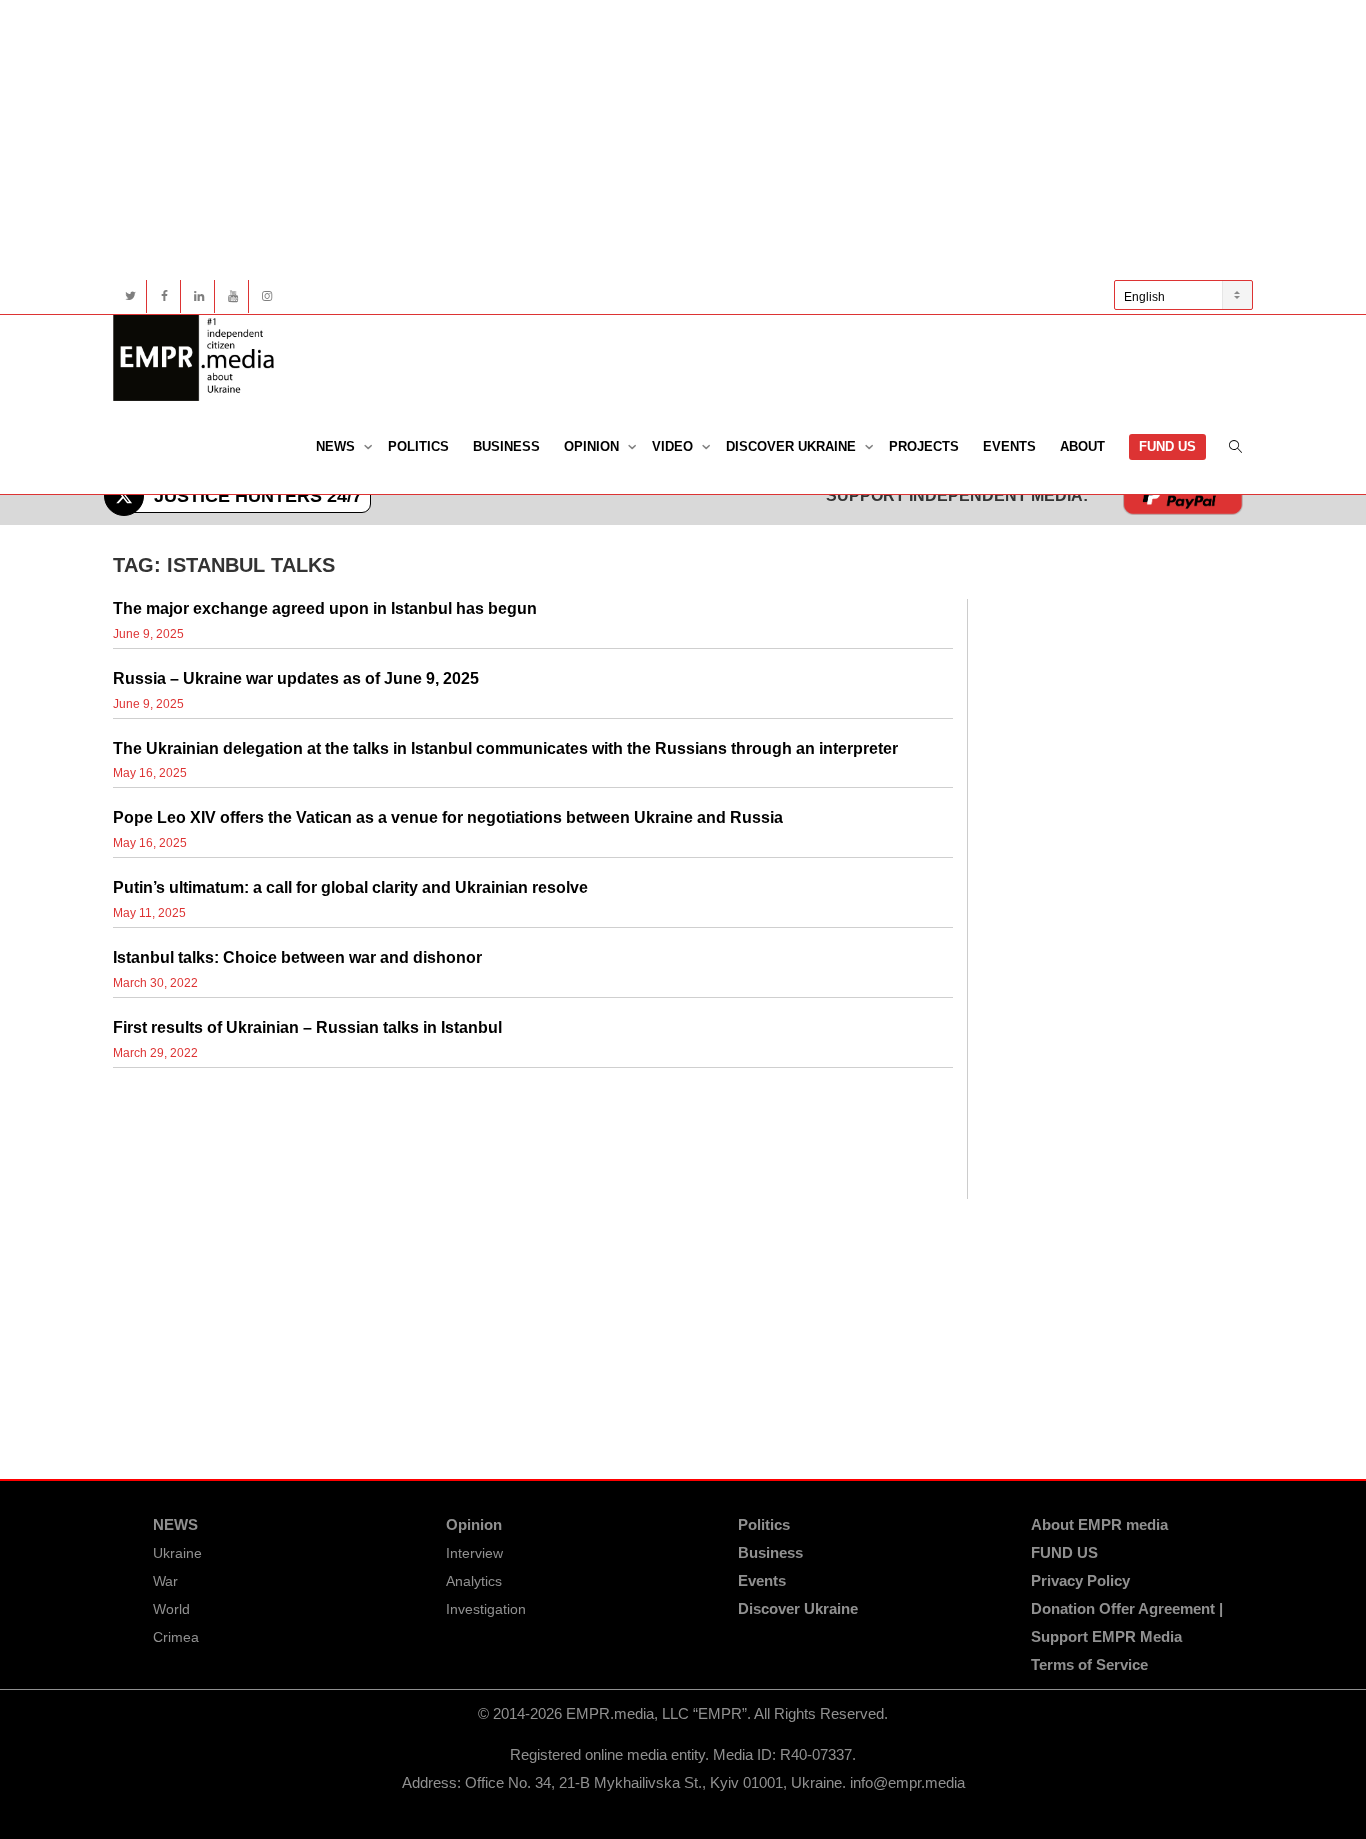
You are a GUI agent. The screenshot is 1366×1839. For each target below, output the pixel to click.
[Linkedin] (198, 296)
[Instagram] (266, 296)
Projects (924, 446)
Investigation (486, 1609)
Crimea (176, 1637)
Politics (418, 446)
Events (1009, 446)
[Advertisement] (683, 140)
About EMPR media (1099, 1524)
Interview (474, 1553)
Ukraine (177, 1553)
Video (674, 446)
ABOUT (1082, 446)
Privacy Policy (1080, 1580)
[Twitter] (130, 296)
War (165, 1581)
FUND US (1167, 446)
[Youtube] (232, 296)
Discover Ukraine (793, 446)
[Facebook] (164, 296)
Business (506, 446)
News (337, 446)
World (171, 1609)
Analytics (474, 1581)
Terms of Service (1089, 1664)
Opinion (593, 446)
